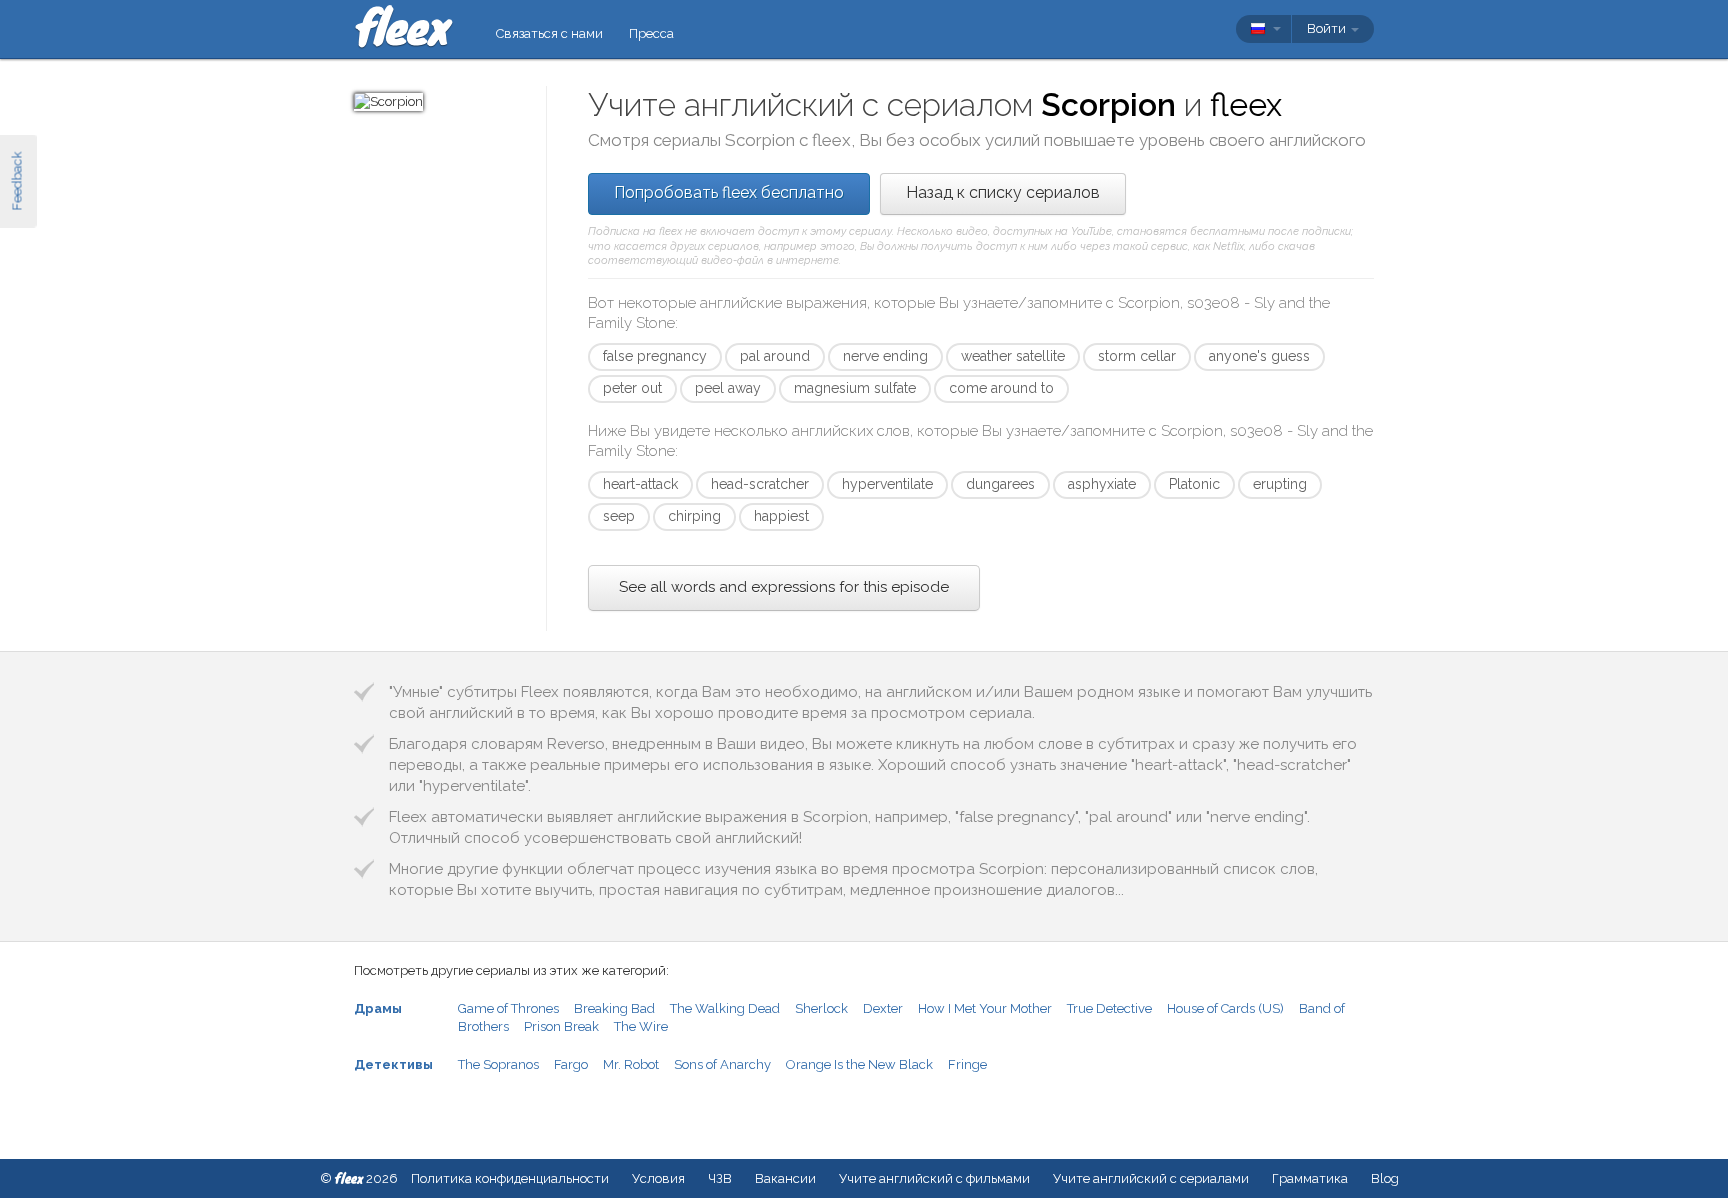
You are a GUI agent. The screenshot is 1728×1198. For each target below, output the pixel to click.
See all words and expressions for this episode (784, 587)
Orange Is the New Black (859, 1064)
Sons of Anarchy (722, 1064)
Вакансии (785, 1178)
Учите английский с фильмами (934, 1178)
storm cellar (1137, 356)
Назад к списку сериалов (1003, 192)
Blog (1385, 1178)
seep (619, 516)
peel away (728, 388)
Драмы (378, 1008)
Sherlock (821, 1008)
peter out (632, 388)
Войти (1328, 28)
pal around (775, 356)
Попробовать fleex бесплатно (729, 192)
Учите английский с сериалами (1151, 1178)
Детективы (393, 1064)
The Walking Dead (725, 1008)
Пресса (651, 33)
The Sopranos (498, 1064)
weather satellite (1013, 356)
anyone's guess (1259, 356)
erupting (1280, 484)
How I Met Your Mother (985, 1008)
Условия (658, 1178)
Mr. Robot (631, 1064)
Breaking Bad (614, 1008)
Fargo (571, 1064)
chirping (694, 516)
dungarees (1000, 484)
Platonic (1194, 484)
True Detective (1109, 1008)
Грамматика (1310, 1178)
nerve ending (885, 356)
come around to (1001, 388)
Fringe (967, 1064)
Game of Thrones (508, 1008)
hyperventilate (887, 484)
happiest (781, 516)
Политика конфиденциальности (510, 1178)
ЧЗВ (720, 1178)
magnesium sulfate (855, 388)
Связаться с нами (549, 33)
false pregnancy (655, 356)
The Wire (641, 1026)
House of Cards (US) (1225, 1008)
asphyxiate (1102, 484)
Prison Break (561, 1026)
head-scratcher (760, 484)
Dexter (883, 1008)
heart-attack (640, 484)
